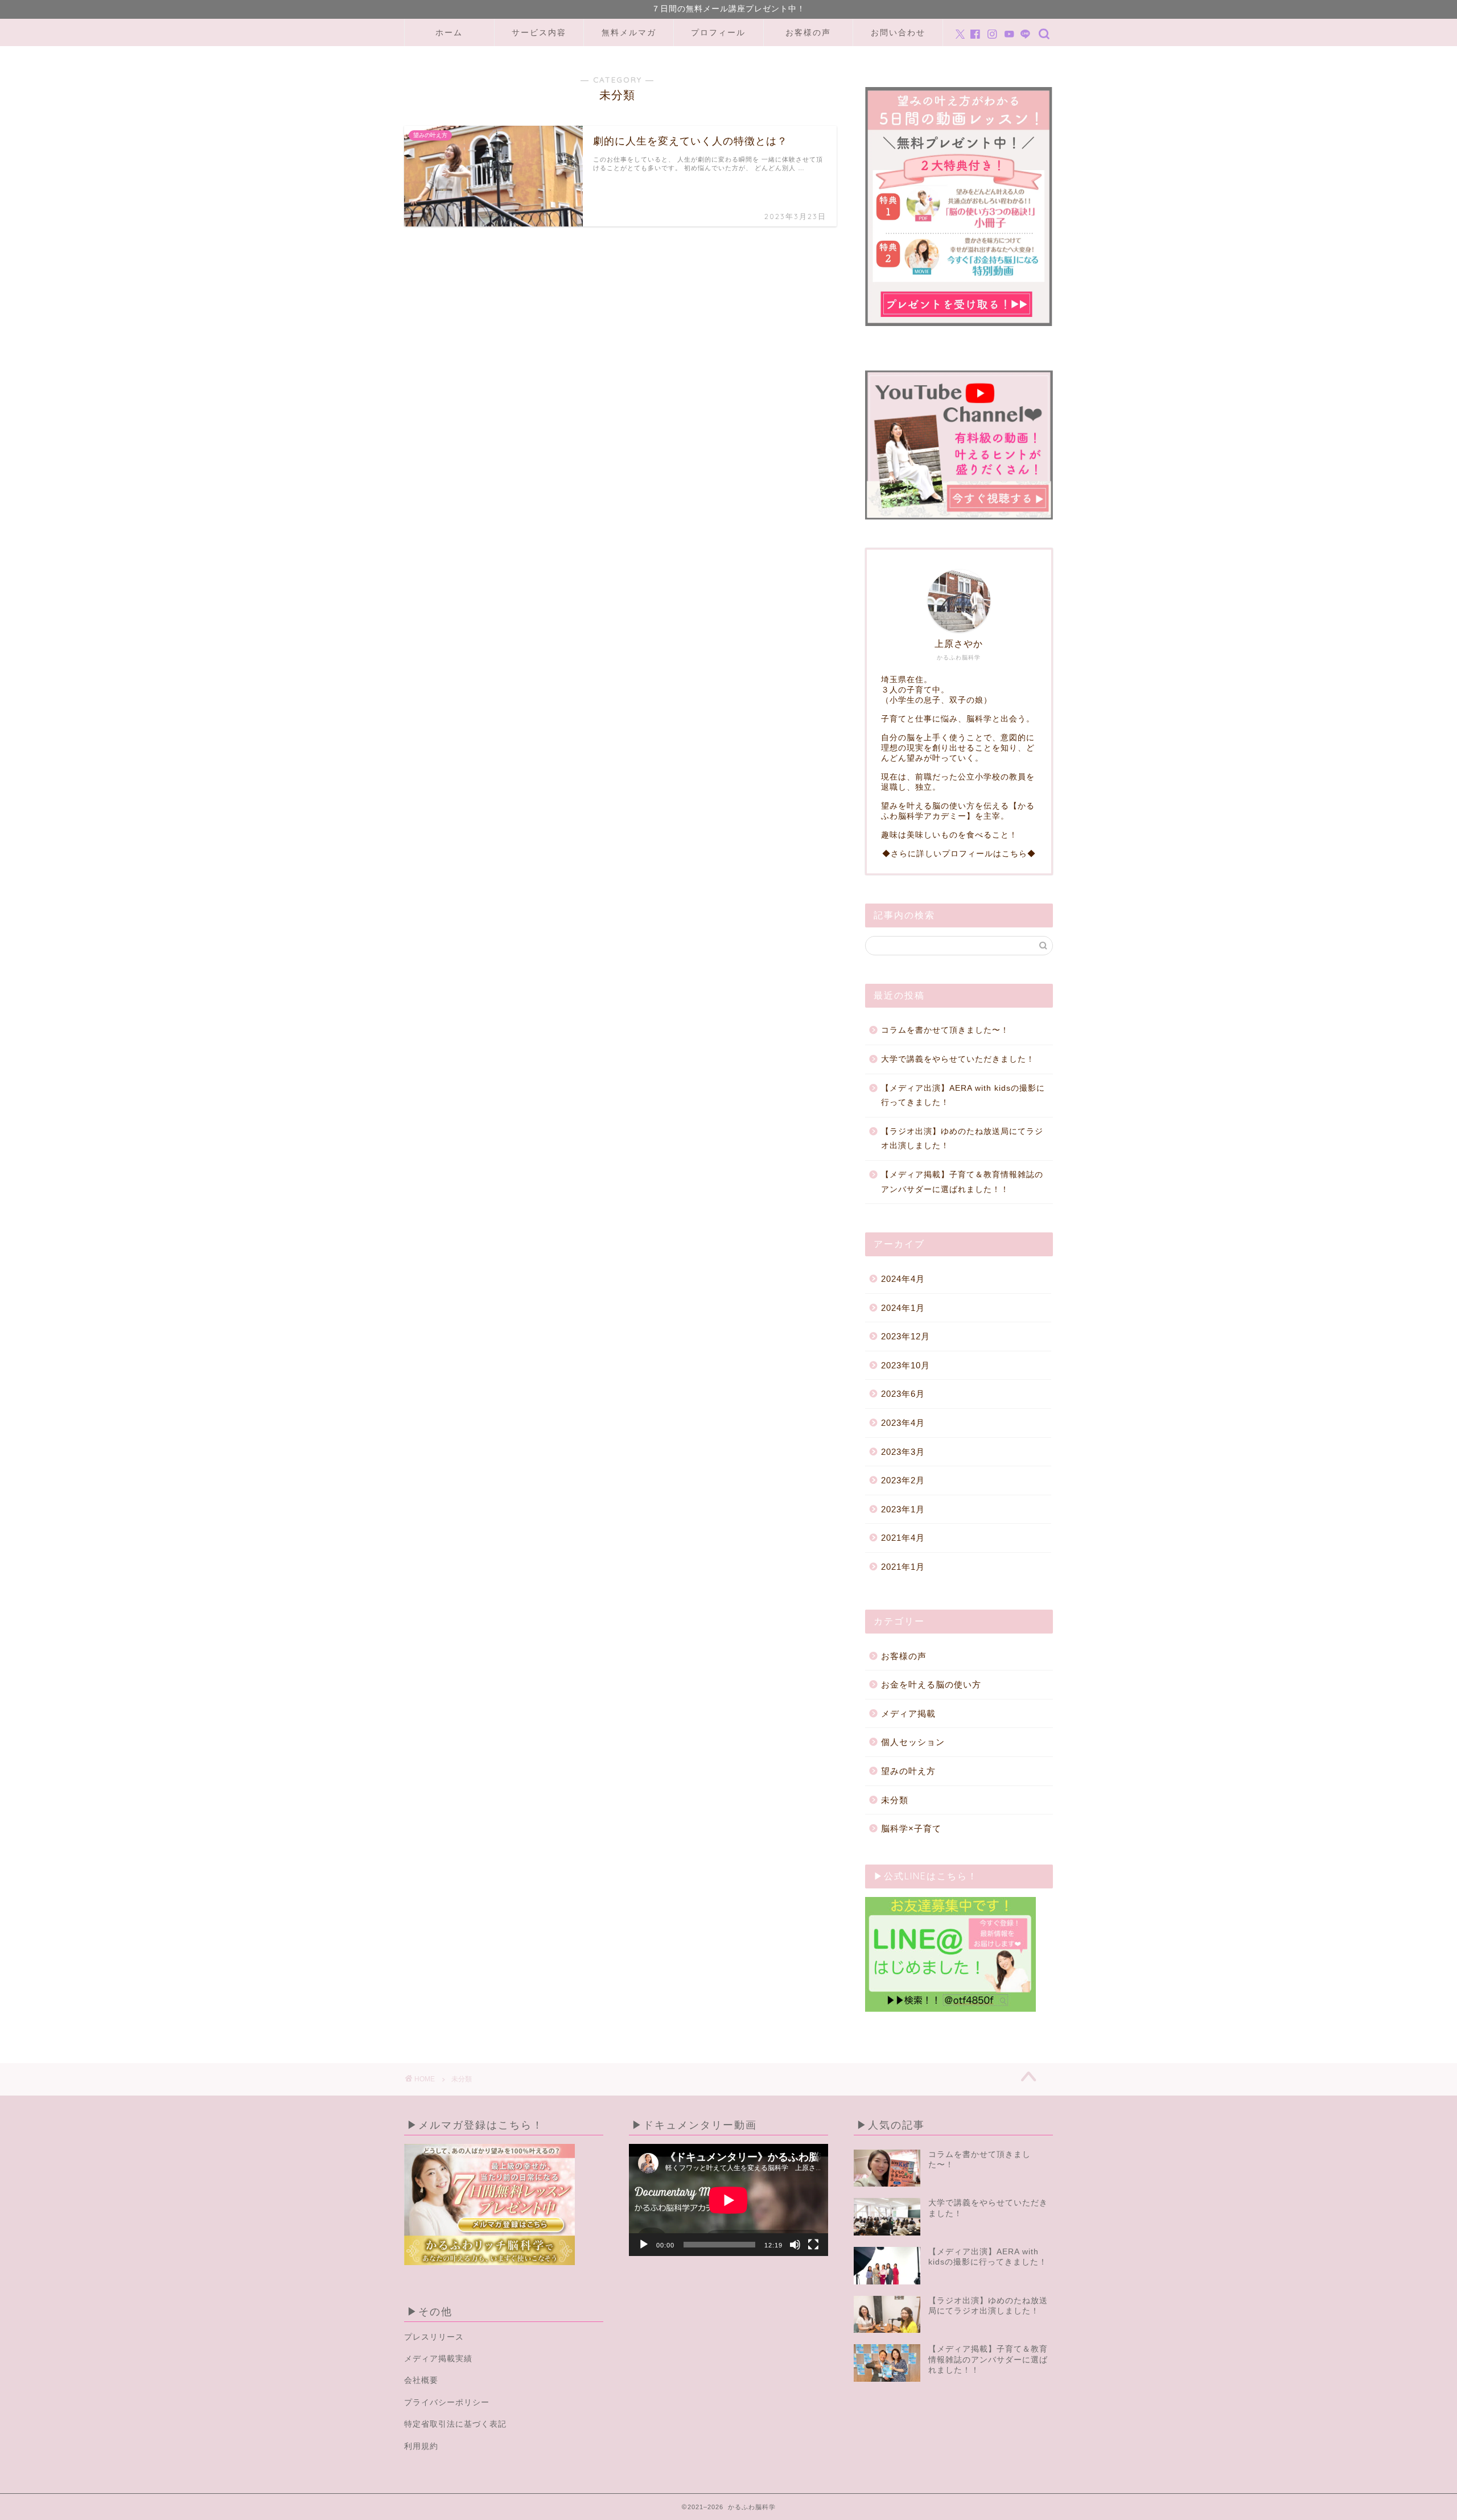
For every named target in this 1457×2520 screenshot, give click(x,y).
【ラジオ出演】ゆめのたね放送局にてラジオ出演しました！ (962, 1139)
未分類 (895, 1800)
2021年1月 (903, 1567)
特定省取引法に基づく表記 (455, 2424)
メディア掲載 (908, 1713)
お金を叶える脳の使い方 (931, 1684)
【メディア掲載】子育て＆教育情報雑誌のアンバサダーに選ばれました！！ (962, 1182)
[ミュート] (795, 2245)
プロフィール (718, 32)
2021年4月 (903, 1538)
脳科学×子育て (911, 1828)
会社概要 (421, 2380)
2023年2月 (903, 1480)
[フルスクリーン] (813, 2245)
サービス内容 (539, 32)
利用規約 (421, 2446)
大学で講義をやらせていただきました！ (958, 1059)
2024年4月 (903, 1279)
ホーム (449, 32)
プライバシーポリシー (447, 2403)
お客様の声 (808, 32)
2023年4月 (903, 1423)
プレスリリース (434, 2337)
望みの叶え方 (908, 1771)
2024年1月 (903, 1308)
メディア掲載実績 (438, 2359)
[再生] (644, 2245)
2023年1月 (903, 1509)
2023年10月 (906, 1365)
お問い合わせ (898, 32)
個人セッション (913, 1742)
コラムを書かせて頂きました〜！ (945, 1030)
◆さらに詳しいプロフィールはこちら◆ (959, 854)
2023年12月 (906, 1336)
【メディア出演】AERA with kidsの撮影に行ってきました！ (963, 1096)
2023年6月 (903, 1394)
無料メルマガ (629, 32)
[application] (728, 2200)
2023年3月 (903, 1452)
